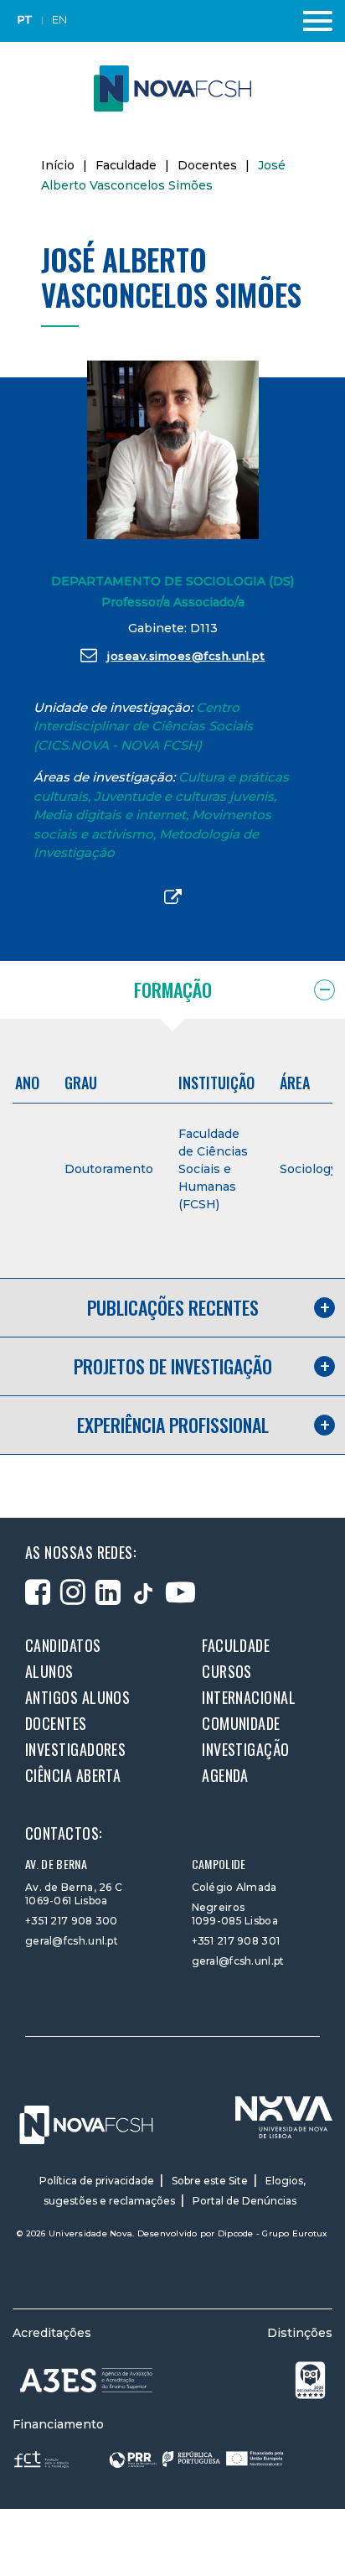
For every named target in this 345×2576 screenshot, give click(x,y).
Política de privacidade (97, 2181)
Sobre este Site (210, 2181)
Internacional (249, 1697)
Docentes (207, 165)
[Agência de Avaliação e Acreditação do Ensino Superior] (86, 2380)
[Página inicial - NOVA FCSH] (172, 88)
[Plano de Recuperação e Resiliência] (196, 2458)
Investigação (245, 1749)
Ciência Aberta (73, 1775)
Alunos (49, 1671)
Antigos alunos (77, 1697)
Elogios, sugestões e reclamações (175, 2191)
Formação (173, 989)
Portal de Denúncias (245, 2201)
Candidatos (63, 1645)
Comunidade (241, 1723)
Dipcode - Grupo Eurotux (273, 2233)
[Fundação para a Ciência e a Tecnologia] (43, 2458)
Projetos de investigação (173, 1366)
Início (58, 165)
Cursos (227, 1671)
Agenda (225, 1775)
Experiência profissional (173, 1425)
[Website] (173, 898)
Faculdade (126, 165)
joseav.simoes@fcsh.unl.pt (186, 656)
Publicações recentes (173, 1307)
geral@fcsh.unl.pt (72, 1941)
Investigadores (75, 1749)
